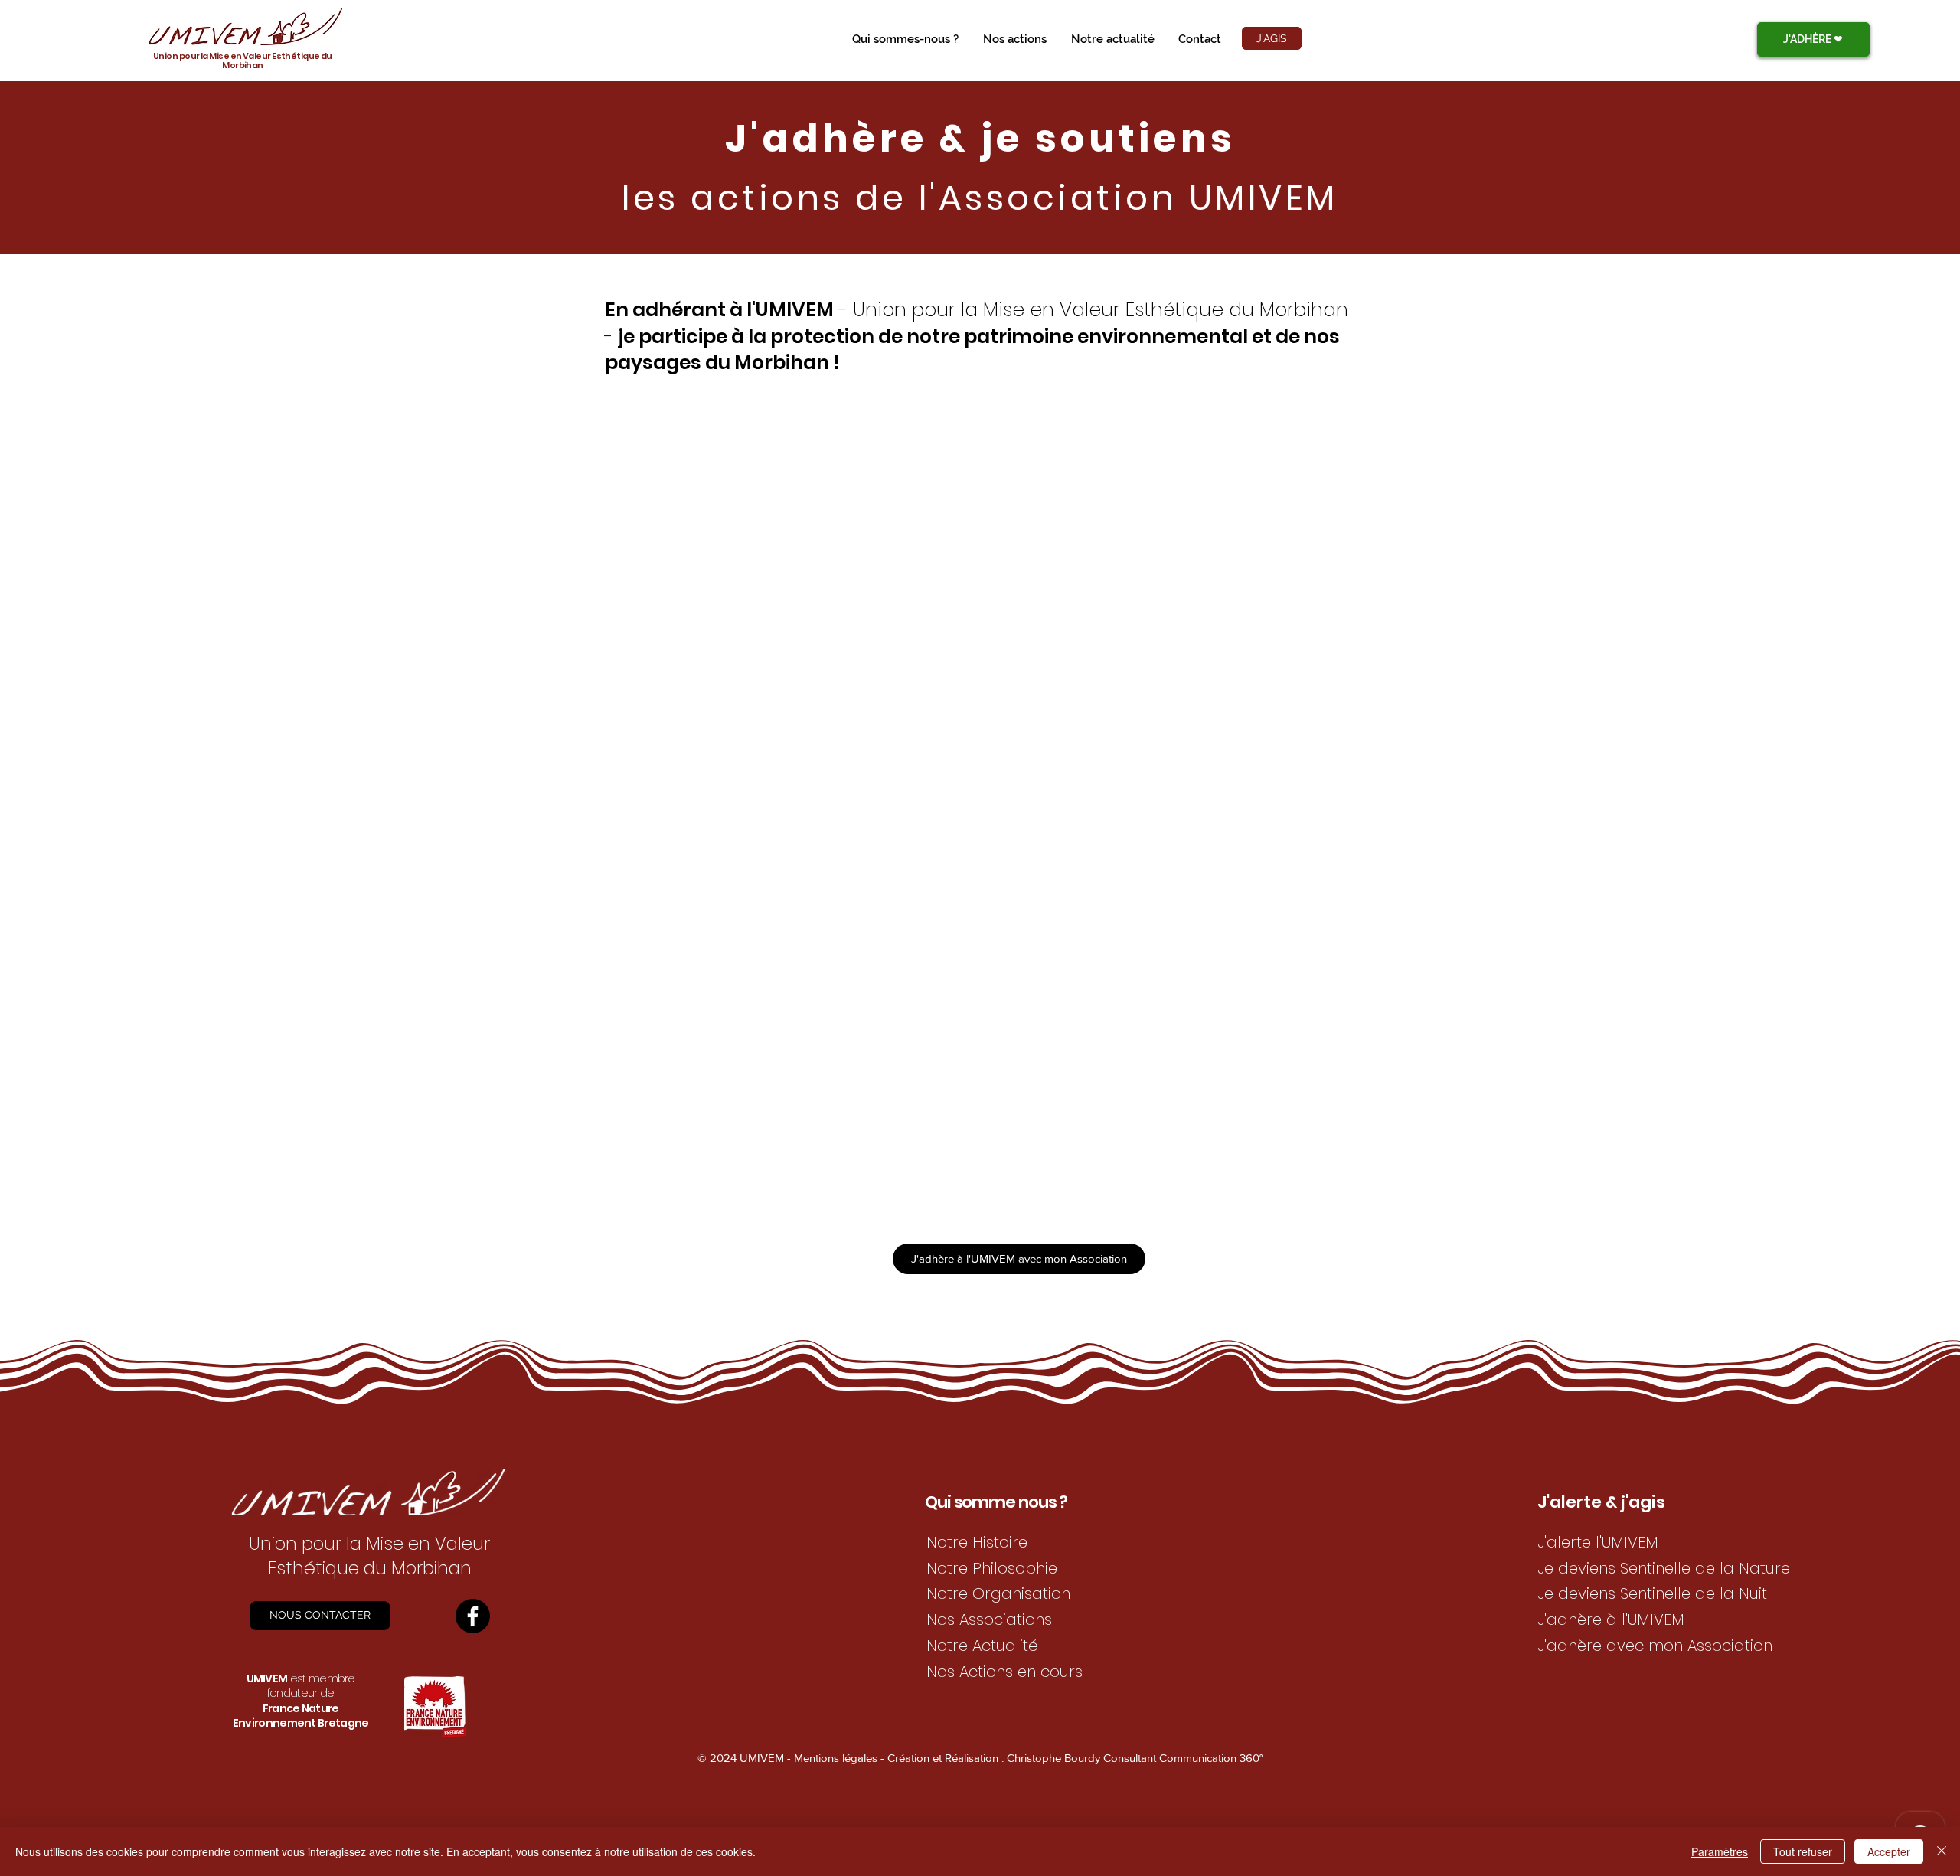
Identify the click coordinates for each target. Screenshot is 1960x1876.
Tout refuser (1803, 1851)
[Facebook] (473, 1616)
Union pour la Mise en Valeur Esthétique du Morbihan (243, 60)
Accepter (1889, 1851)
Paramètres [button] (1720, 1851)
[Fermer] (1942, 1851)
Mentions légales (836, 1758)
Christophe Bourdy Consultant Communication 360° (1135, 1758)
